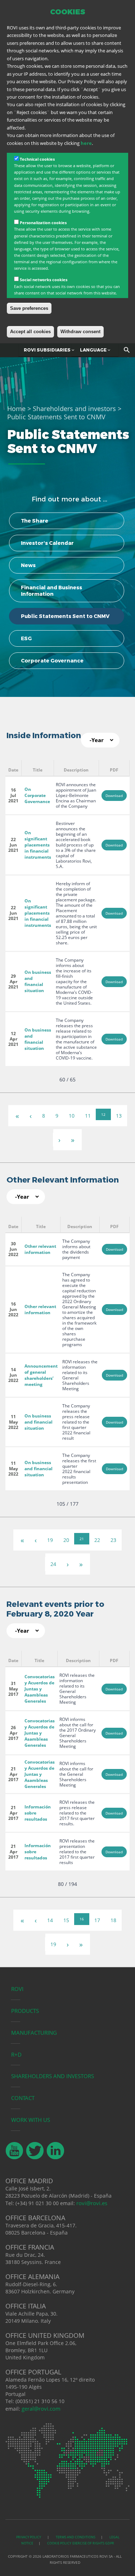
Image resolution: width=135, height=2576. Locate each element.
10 (72, 1116)
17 (97, 1920)
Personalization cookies (43, 223)
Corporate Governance (52, 661)
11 (88, 1116)
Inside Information (44, 735)
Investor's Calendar (47, 543)
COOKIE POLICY (59, 2543)
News (28, 565)
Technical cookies (37, 159)
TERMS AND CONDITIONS (76, 2537)
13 (119, 1116)
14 (50, 1920)
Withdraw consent (80, 332)
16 (82, 1919)
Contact (23, 2098)
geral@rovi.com (41, 2408)
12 (103, 1114)
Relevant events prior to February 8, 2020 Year (55, 1609)
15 (66, 1920)
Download (114, 796)
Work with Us (31, 2120)
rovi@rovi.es (92, 2203)
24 (53, 1564)
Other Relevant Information (63, 1180)
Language (94, 350)
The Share (35, 521)
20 (66, 1540)
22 (97, 1540)
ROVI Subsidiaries (48, 350)
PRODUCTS (25, 2011)
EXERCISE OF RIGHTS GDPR (93, 2543)
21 (82, 1539)
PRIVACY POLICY (29, 2537)
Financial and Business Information (51, 591)
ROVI (17, 1989)
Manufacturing (34, 2033)
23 (113, 1540)
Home (16, 409)
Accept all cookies (30, 332)
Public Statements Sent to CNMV (65, 616)
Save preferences (29, 308)
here (86, 143)
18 (113, 1920)
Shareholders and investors (74, 409)
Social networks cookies (44, 280)
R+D (16, 2054)
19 (50, 1540)
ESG (26, 638)
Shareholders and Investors (53, 2076)
